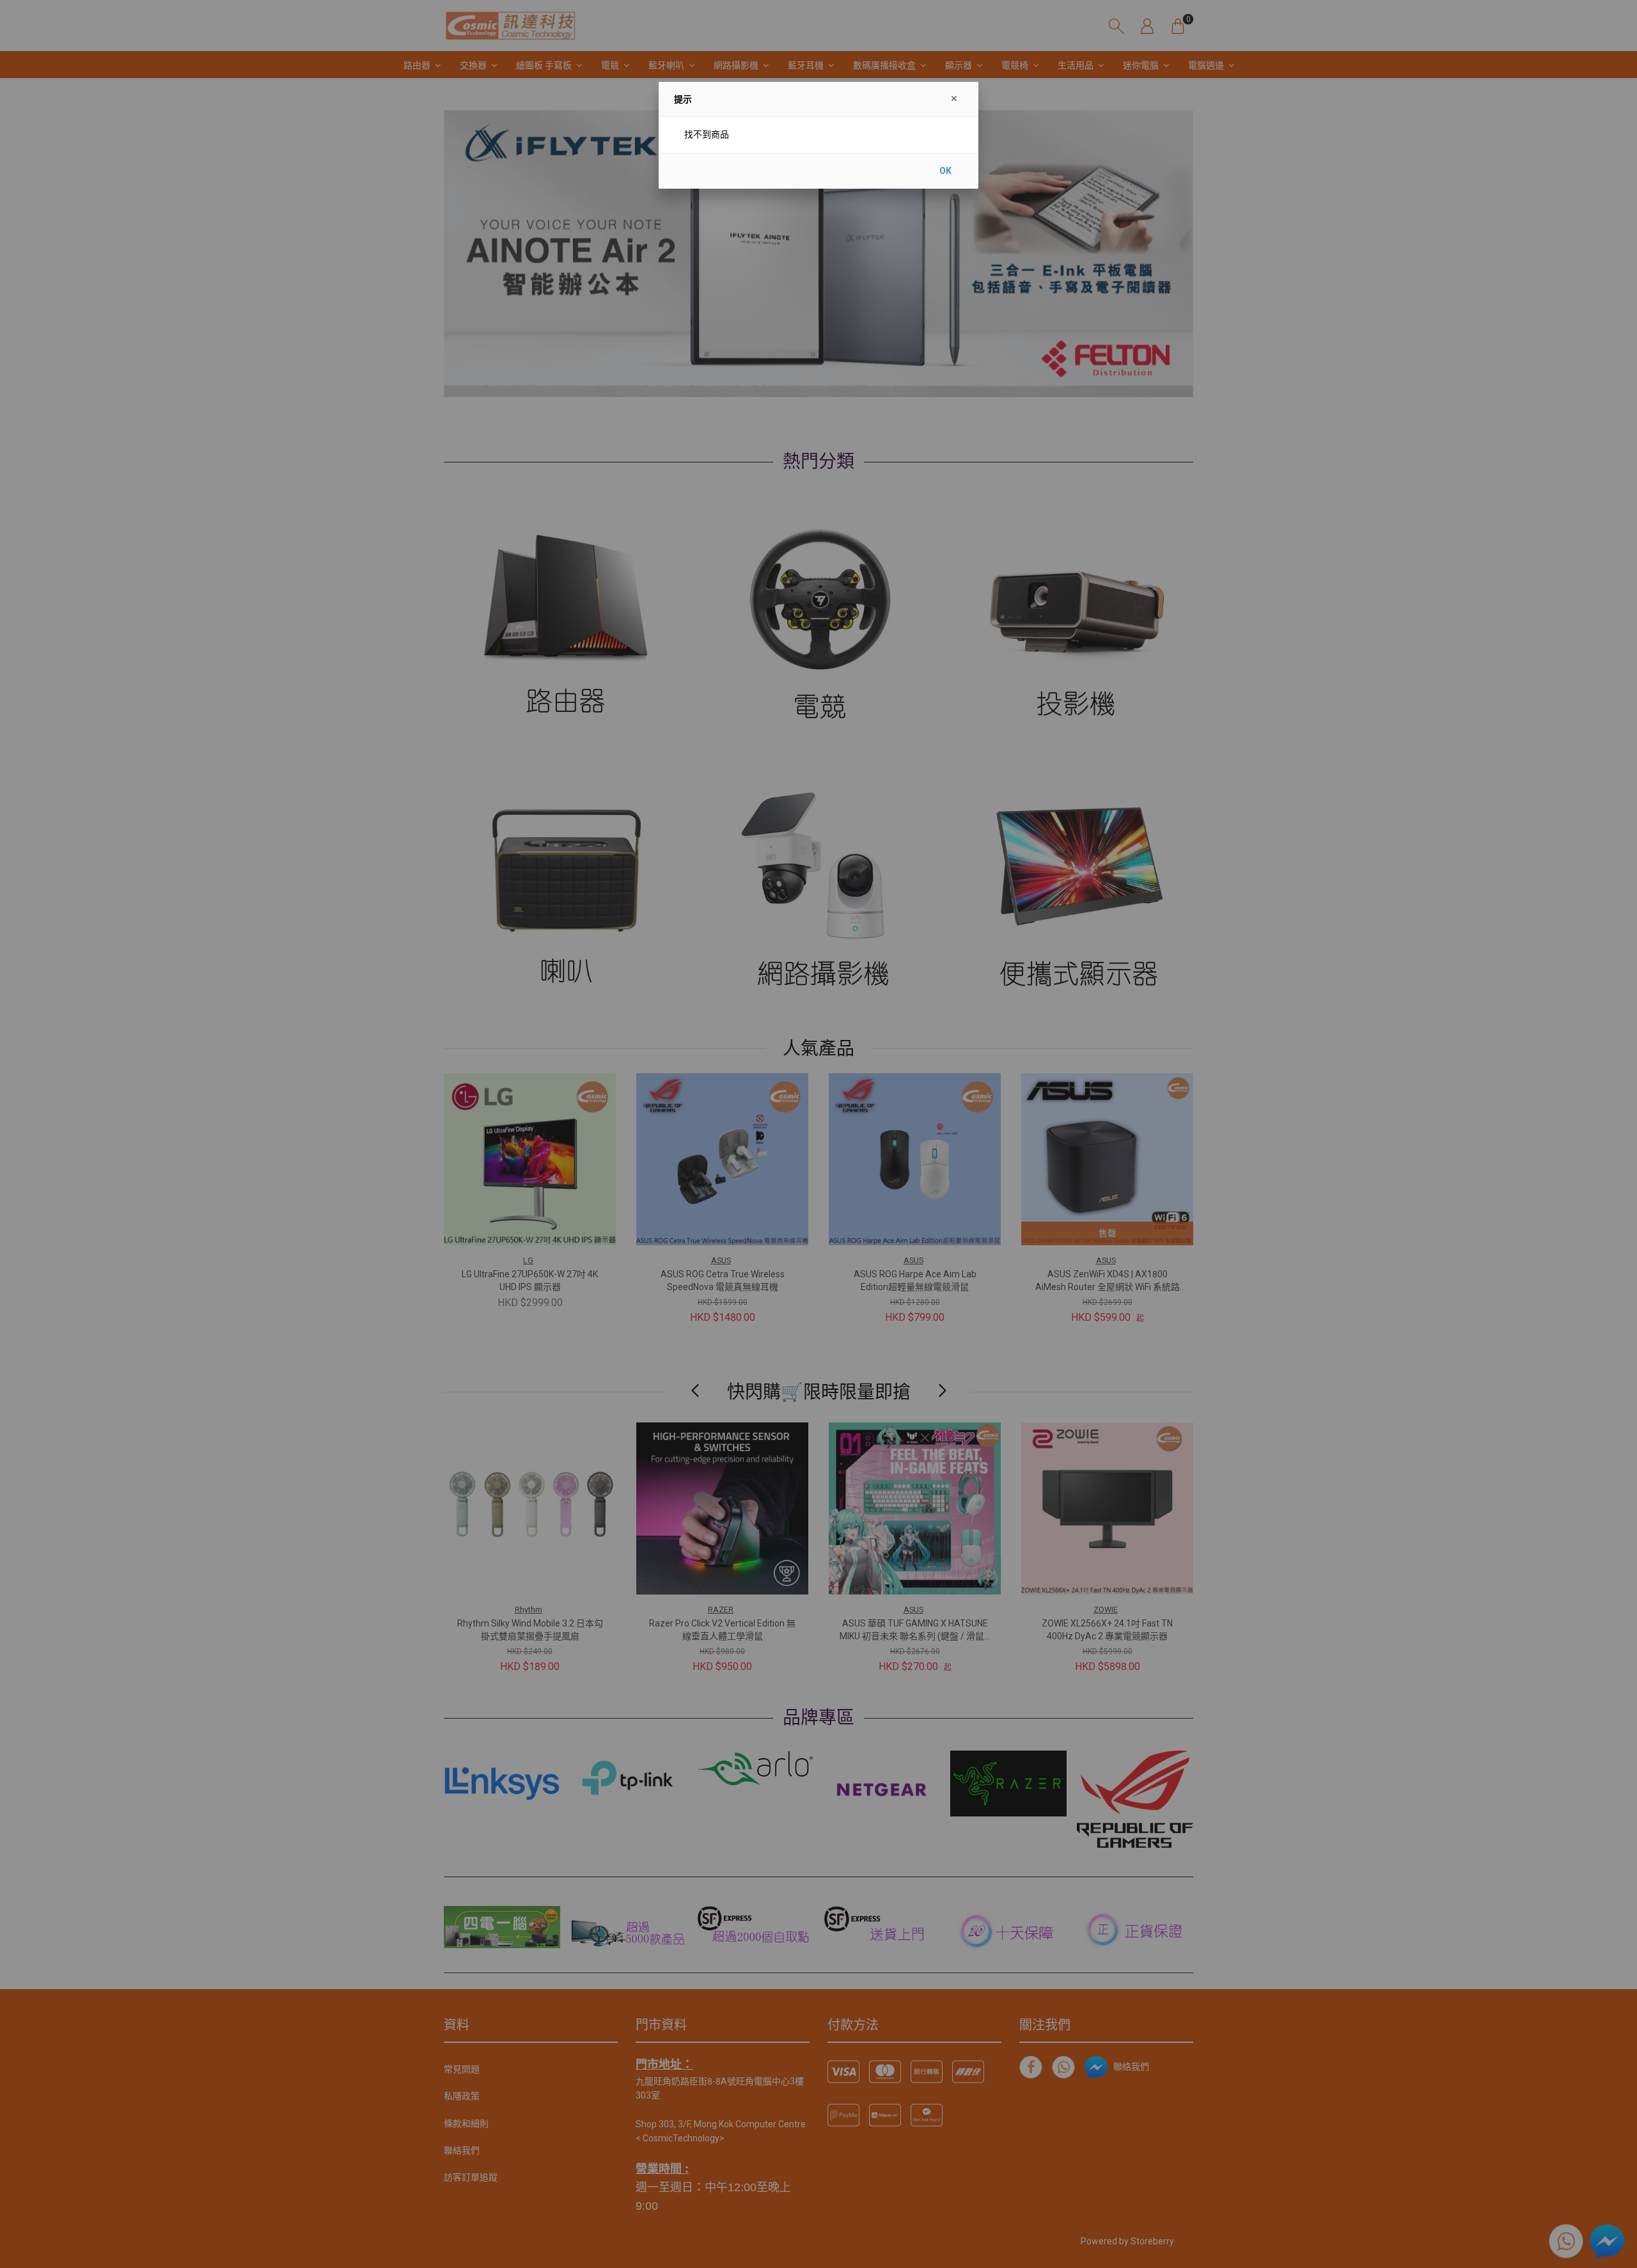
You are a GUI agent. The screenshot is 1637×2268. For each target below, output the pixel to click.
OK (945, 171)
